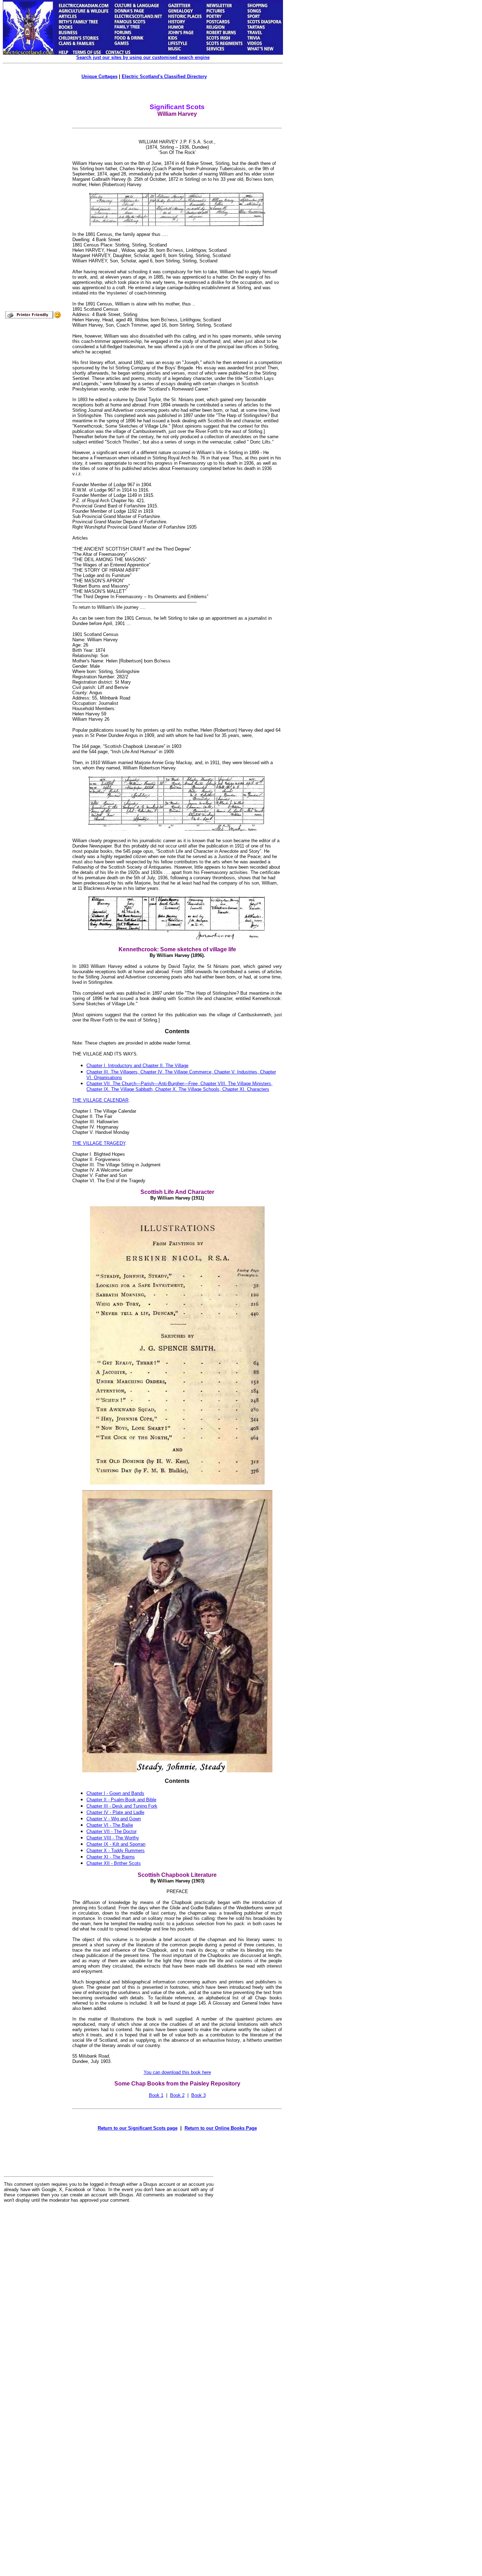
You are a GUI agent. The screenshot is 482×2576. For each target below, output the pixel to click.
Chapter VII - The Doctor (112, 1831)
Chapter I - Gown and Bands (115, 1793)
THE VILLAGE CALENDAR (100, 1100)
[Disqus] (109, 2296)
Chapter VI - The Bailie (110, 1825)
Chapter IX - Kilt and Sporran (116, 1844)
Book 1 (156, 2095)
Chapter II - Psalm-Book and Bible (121, 1800)
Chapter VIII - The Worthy (113, 1838)
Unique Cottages (100, 76)
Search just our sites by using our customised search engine (143, 57)
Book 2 (177, 2095)
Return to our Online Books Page (221, 2128)
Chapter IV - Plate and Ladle (115, 1812)
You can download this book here (177, 2072)
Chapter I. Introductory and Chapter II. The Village (137, 1066)
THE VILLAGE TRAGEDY (99, 1143)
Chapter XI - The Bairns (111, 1857)
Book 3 (198, 2095)
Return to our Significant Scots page (138, 2128)
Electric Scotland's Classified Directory (164, 76)
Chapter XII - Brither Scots (114, 1863)
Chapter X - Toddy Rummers (116, 1851)
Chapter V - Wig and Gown (114, 1819)
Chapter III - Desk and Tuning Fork (122, 1806)
